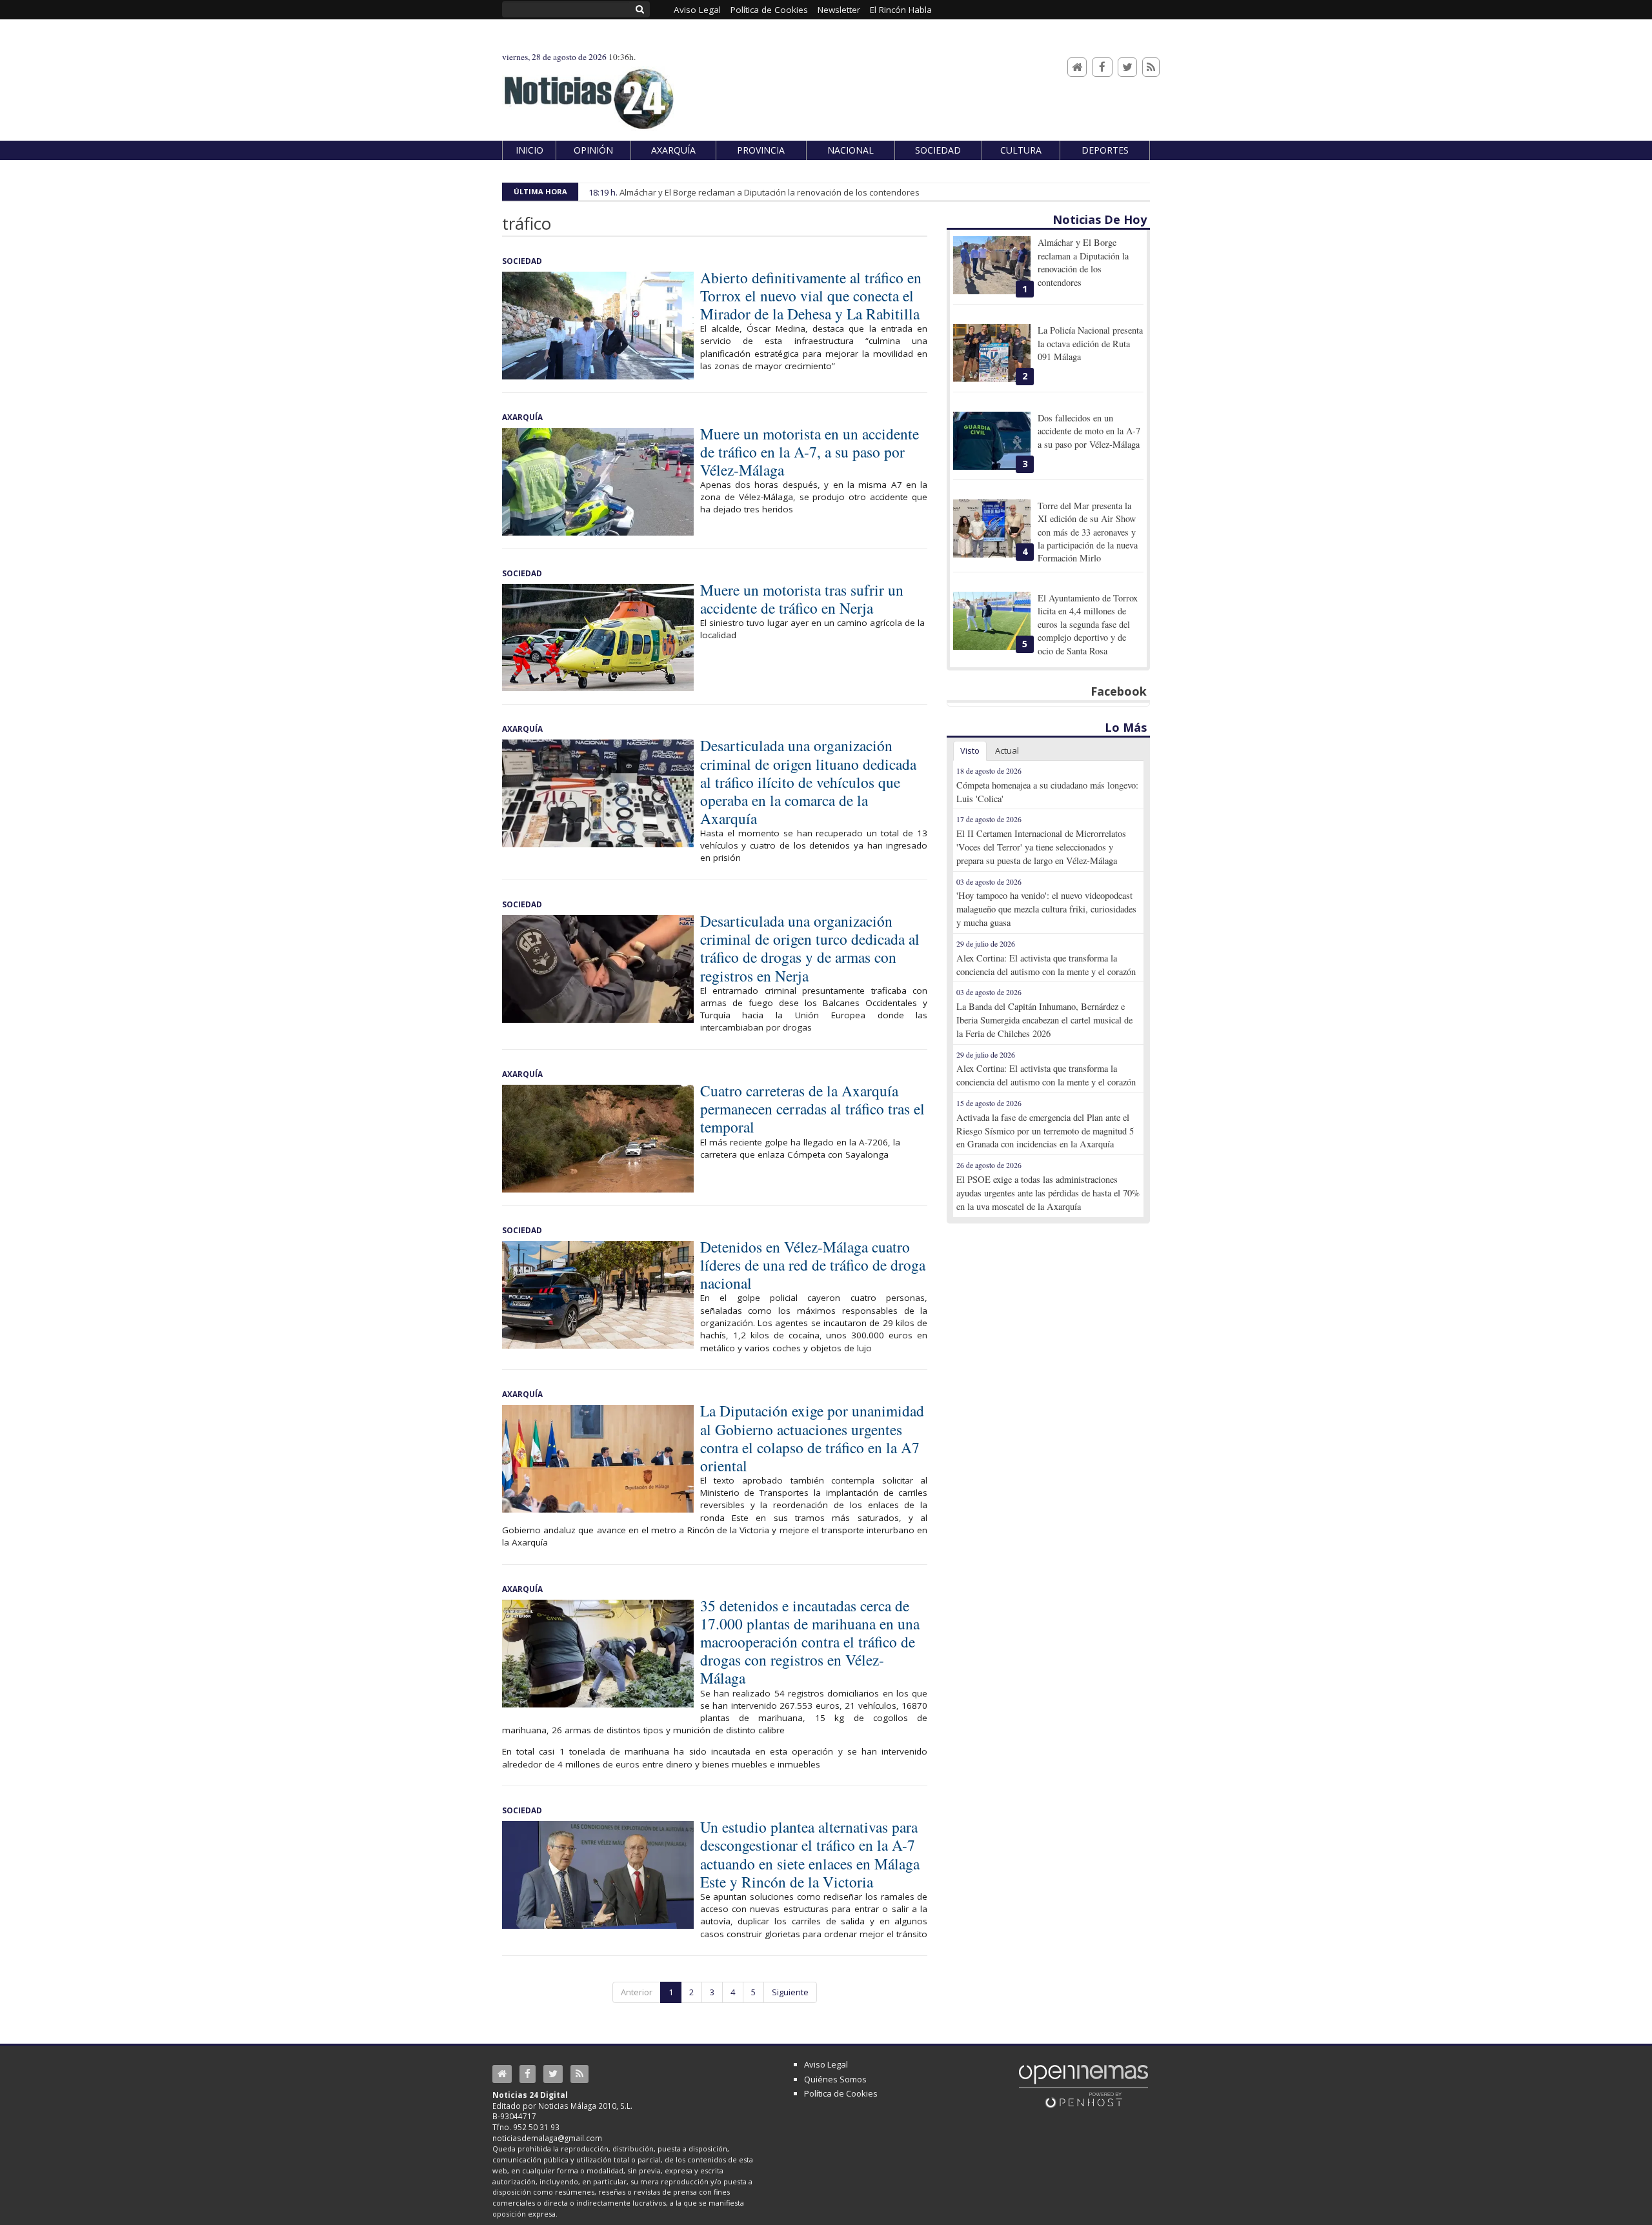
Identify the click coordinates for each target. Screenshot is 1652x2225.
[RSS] (1151, 67)
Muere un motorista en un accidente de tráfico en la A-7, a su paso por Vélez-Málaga (810, 452)
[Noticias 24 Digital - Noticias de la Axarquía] (589, 93)
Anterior (637, 1992)
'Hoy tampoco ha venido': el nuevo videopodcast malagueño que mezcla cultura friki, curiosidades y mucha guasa (1046, 909)
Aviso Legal (826, 2064)
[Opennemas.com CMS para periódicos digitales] (1083, 2086)
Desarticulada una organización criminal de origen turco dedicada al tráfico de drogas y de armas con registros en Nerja (810, 948)
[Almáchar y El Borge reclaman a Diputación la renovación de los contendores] (992, 265)
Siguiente (790, 1992)
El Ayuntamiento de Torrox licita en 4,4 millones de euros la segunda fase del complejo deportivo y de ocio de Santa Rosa (1088, 624)
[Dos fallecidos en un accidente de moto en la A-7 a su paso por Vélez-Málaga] (992, 441)
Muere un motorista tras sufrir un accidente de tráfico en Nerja (802, 599)
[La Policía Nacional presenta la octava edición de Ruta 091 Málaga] (992, 353)
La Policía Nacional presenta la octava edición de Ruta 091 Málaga (1090, 343)
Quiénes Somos (835, 2079)
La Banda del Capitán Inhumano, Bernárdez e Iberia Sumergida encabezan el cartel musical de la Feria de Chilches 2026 (1044, 1020)
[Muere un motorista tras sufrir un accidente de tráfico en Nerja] (598, 638)
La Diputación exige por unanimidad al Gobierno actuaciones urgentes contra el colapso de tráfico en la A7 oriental (812, 1438)
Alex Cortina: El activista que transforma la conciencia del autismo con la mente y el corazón (1046, 965)
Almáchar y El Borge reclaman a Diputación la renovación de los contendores (770, 192)
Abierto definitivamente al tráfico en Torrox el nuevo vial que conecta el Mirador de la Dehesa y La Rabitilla (811, 296)
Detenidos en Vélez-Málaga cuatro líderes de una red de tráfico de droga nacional (813, 1265)
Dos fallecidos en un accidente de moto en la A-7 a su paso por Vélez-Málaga (1089, 431)
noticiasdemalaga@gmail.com (547, 2138)
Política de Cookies (841, 2093)
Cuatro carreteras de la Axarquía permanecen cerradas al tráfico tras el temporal (812, 1109)
